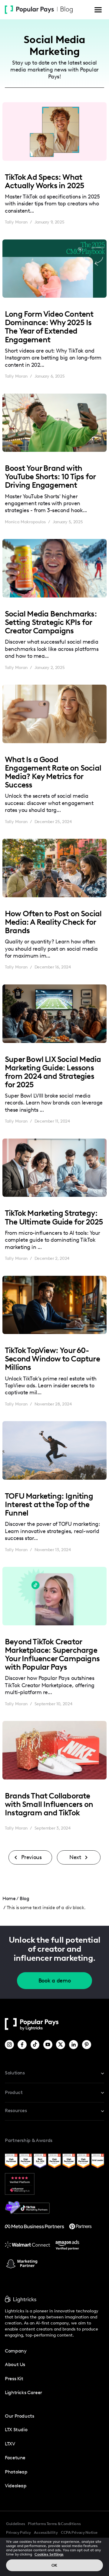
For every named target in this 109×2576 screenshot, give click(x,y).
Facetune (15, 2458)
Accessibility (46, 2532)
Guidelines (15, 2524)
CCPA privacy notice (79, 2532)
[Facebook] (23, 2045)
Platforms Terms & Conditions (54, 2524)
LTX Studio (16, 2430)
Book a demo (54, 1981)
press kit (14, 2379)
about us (15, 2364)
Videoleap (16, 2486)
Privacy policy (18, 2532)
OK (54, 2565)
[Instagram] (10, 2045)
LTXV (10, 2444)
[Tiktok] (36, 2045)
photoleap (16, 2472)
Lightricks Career (23, 2392)
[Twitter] (61, 2045)
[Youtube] (48, 2045)
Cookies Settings (49, 2554)
